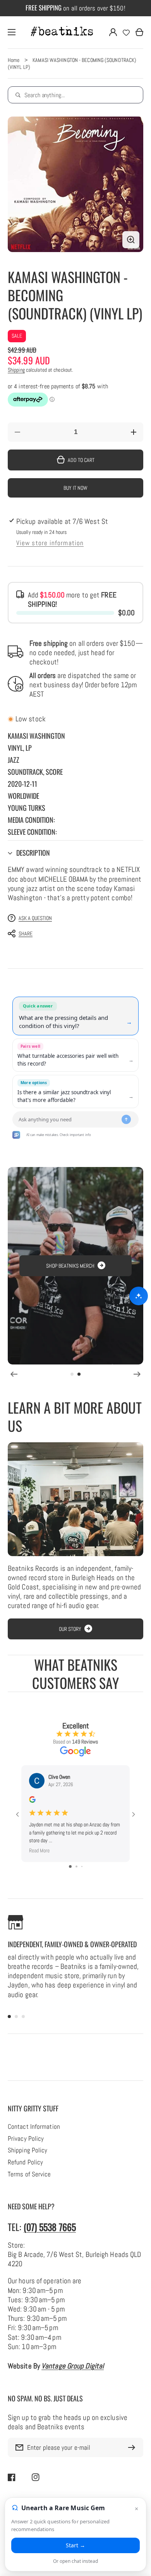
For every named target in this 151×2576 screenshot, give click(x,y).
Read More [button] (39, 1850)
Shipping (16, 370)
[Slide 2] (79, 1374)
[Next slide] (137, 1374)
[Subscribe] (134, 2447)
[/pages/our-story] (75, 1499)
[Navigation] (12, 32)
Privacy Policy (26, 2139)
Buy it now (75, 488)
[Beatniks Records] (62, 32)
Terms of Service (29, 2174)
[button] (75, 853)
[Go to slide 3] (82, 1866)
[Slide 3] (23, 2017)
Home (14, 60)
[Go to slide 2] (76, 1866)
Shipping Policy (27, 2150)
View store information (50, 543)
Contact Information (34, 2127)
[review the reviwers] (32, 1801)
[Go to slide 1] (70, 1866)
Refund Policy (25, 2162)
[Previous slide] (14, 1374)
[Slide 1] (72, 1374)
